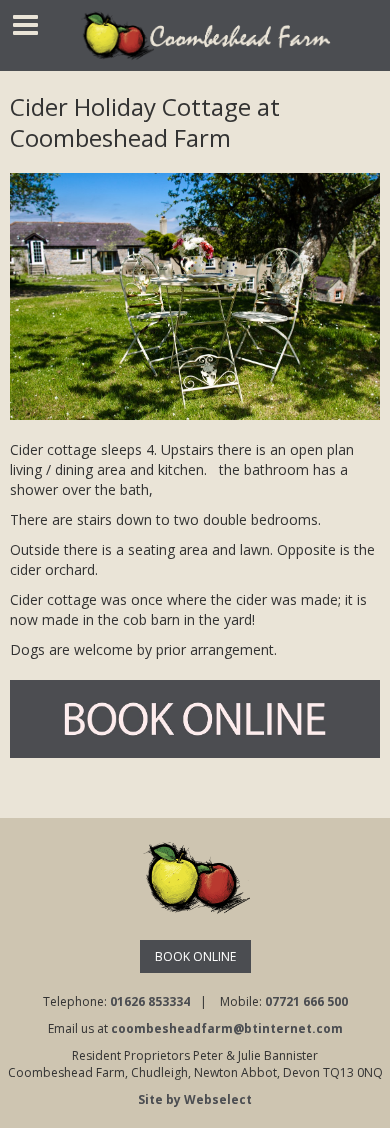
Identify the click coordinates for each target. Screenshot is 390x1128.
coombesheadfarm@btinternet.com (227, 1028)
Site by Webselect (195, 1099)
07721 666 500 (306, 1001)
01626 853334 (150, 1001)
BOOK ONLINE (195, 956)
